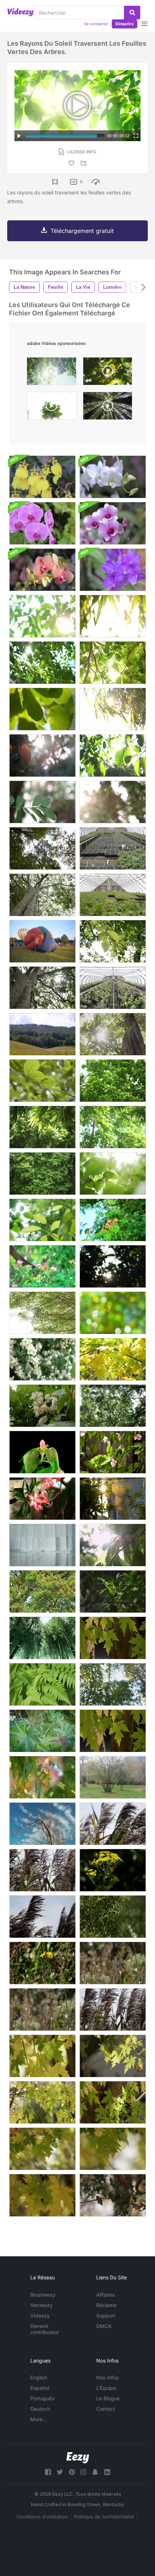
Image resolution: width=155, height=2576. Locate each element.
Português (43, 2398)
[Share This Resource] (85, 163)
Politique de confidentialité (104, 2517)
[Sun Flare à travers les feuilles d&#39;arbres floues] (113, 1266)
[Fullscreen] (136, 136)
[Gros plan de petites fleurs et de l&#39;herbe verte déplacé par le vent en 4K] (42, 1963)
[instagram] (83, 2472)
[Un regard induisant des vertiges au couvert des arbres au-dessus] (42, 848)
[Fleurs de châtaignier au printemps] (42, 1406)
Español (40, 2388)
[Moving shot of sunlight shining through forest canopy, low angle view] (108, 408)
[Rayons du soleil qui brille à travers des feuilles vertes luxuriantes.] (113, 802)
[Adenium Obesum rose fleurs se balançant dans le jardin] (42, 1499)
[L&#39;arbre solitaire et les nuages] (42, 1824)
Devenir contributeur (45, 2329)
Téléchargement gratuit (82, 231)
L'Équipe (106, 2388)
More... (39, 2419)
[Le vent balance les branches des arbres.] (113, 1081)
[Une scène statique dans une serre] (113, 848)
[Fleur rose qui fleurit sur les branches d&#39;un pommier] (42, 1452)
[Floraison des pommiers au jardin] (42, 1359)
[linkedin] (107, 2472)
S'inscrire (125, 24)
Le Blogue (108, 2398)
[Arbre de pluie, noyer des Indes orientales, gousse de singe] (42, 1266)
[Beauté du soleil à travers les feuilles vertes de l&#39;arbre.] (113, 941)
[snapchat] (95, 2472)
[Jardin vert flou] (113, 1313)
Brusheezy (43, 2295)
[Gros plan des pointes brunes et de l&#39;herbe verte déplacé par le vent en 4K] (42, 2009)
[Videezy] (20, 12)
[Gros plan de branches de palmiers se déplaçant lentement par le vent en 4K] (113, 1824)
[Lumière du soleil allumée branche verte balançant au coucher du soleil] (113, 1499)
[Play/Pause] (19, 136)
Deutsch (40, 2409)
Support (106, 2316)
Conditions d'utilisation (42, 2517)
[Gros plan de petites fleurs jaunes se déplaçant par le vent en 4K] (113, 1870)
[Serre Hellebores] (113, 988)
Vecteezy (41, 2305)
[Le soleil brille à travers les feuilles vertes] (113, 1034)
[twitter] (60, 2472)
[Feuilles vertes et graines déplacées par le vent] (42, 1731)
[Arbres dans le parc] (113, 1777)
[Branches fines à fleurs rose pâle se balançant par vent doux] (113, 1452)
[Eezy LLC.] (78, 2458)
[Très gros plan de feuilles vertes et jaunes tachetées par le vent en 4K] (42, 2195)
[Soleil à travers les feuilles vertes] (113, 1545)
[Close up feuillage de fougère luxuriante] (42, 1684)
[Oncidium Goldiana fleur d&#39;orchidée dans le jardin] (42, 477)
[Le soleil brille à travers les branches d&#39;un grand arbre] (42, 895)
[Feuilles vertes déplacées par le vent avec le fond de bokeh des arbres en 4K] (42, 2149)
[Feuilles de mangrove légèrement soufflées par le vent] (113, 1592)
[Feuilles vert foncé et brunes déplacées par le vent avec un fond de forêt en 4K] (113, 2195)
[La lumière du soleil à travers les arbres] (113, 1406)
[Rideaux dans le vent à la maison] (42, 1545)
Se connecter (96, 24)
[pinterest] (72, 2472)
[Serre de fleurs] (113, 895)
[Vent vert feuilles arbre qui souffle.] (42, 802)
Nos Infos (108, 2377)
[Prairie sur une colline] (42, 1034)
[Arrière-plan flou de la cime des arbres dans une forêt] (113, 1684)
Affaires (106, 2295)
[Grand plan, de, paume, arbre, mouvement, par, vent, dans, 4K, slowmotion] (42, 1917)
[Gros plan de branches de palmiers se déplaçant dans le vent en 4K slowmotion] (42, 1870)
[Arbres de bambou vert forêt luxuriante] (42, 1638)
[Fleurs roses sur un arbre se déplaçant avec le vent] (42, 1777)
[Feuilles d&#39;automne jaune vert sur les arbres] (113, 1359)
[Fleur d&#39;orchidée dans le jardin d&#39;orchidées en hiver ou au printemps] (113, 477)
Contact (106, 2409)
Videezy (40, 2316)
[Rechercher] (132, 13)
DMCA (104, 2326)
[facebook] (48, 2472)
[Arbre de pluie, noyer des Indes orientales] (113, 1220)
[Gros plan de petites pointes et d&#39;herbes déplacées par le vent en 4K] (113, 1963)
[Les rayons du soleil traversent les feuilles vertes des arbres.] (42, 616)
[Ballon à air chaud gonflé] (42, 941)
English (39, 2377)
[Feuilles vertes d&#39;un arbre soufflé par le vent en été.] (42, 1081)
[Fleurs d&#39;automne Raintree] (42, 1592)
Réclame (106, 2305)
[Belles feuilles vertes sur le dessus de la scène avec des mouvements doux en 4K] (113, 1638)
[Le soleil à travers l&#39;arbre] (42, 1313)
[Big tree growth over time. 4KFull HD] (52, 408)
